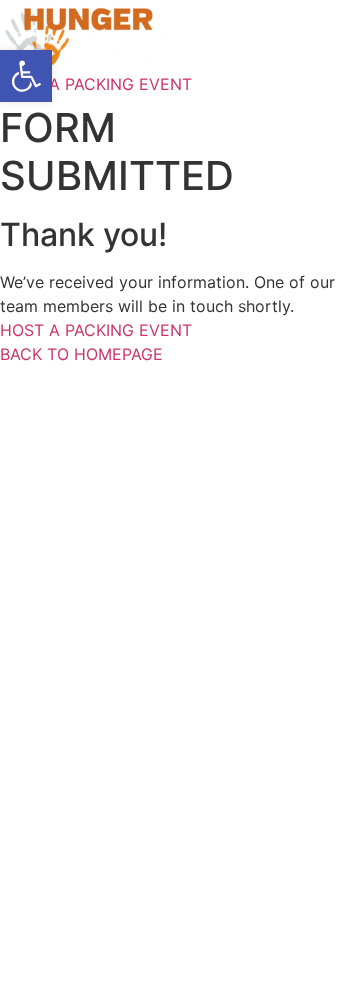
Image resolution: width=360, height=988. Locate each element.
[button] (26, 76)
